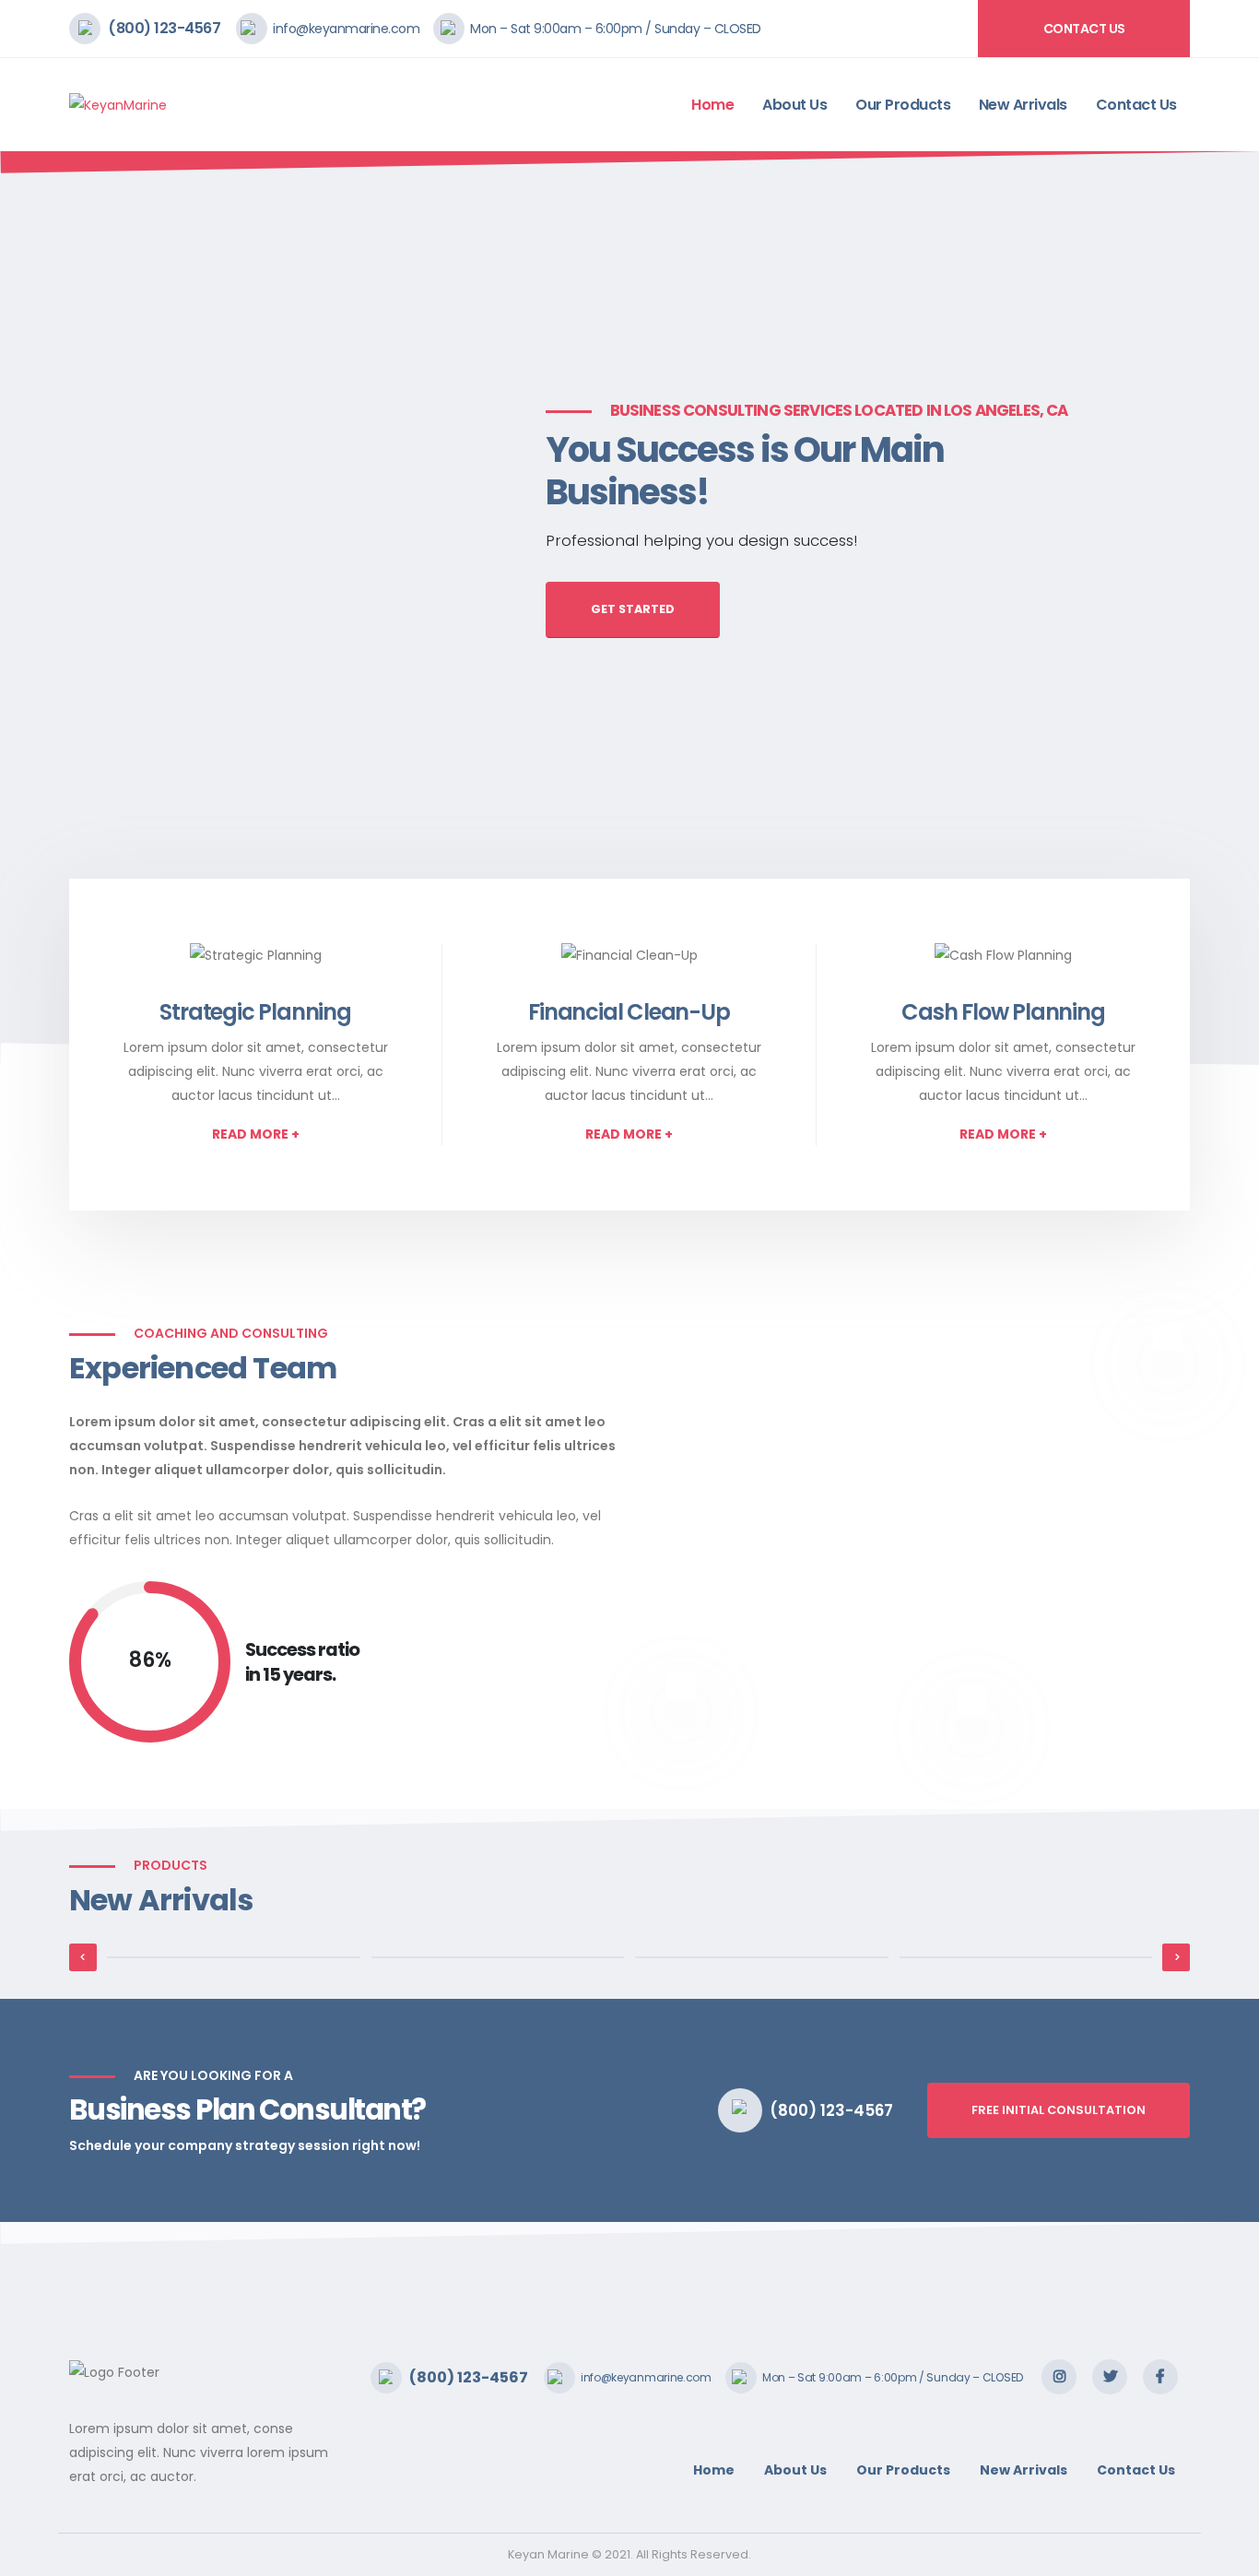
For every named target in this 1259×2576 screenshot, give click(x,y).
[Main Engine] (762, 1957)
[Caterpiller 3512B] (1026, 1957)
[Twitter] (1110, 2377)
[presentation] (48, 609)
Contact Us (1084, 29)
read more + (256, 1134)
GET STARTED (633, 609)
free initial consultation (1059, 2110)
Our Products (903, 105)
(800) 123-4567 (164, 28)
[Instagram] (1059, 2377)
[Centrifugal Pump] (498, 1957)
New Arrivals (1023, 105)
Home (712, 105)
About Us (794, 105)
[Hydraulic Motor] (234, 1957)
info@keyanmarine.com (346, 29)
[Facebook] (1160, 2377)
